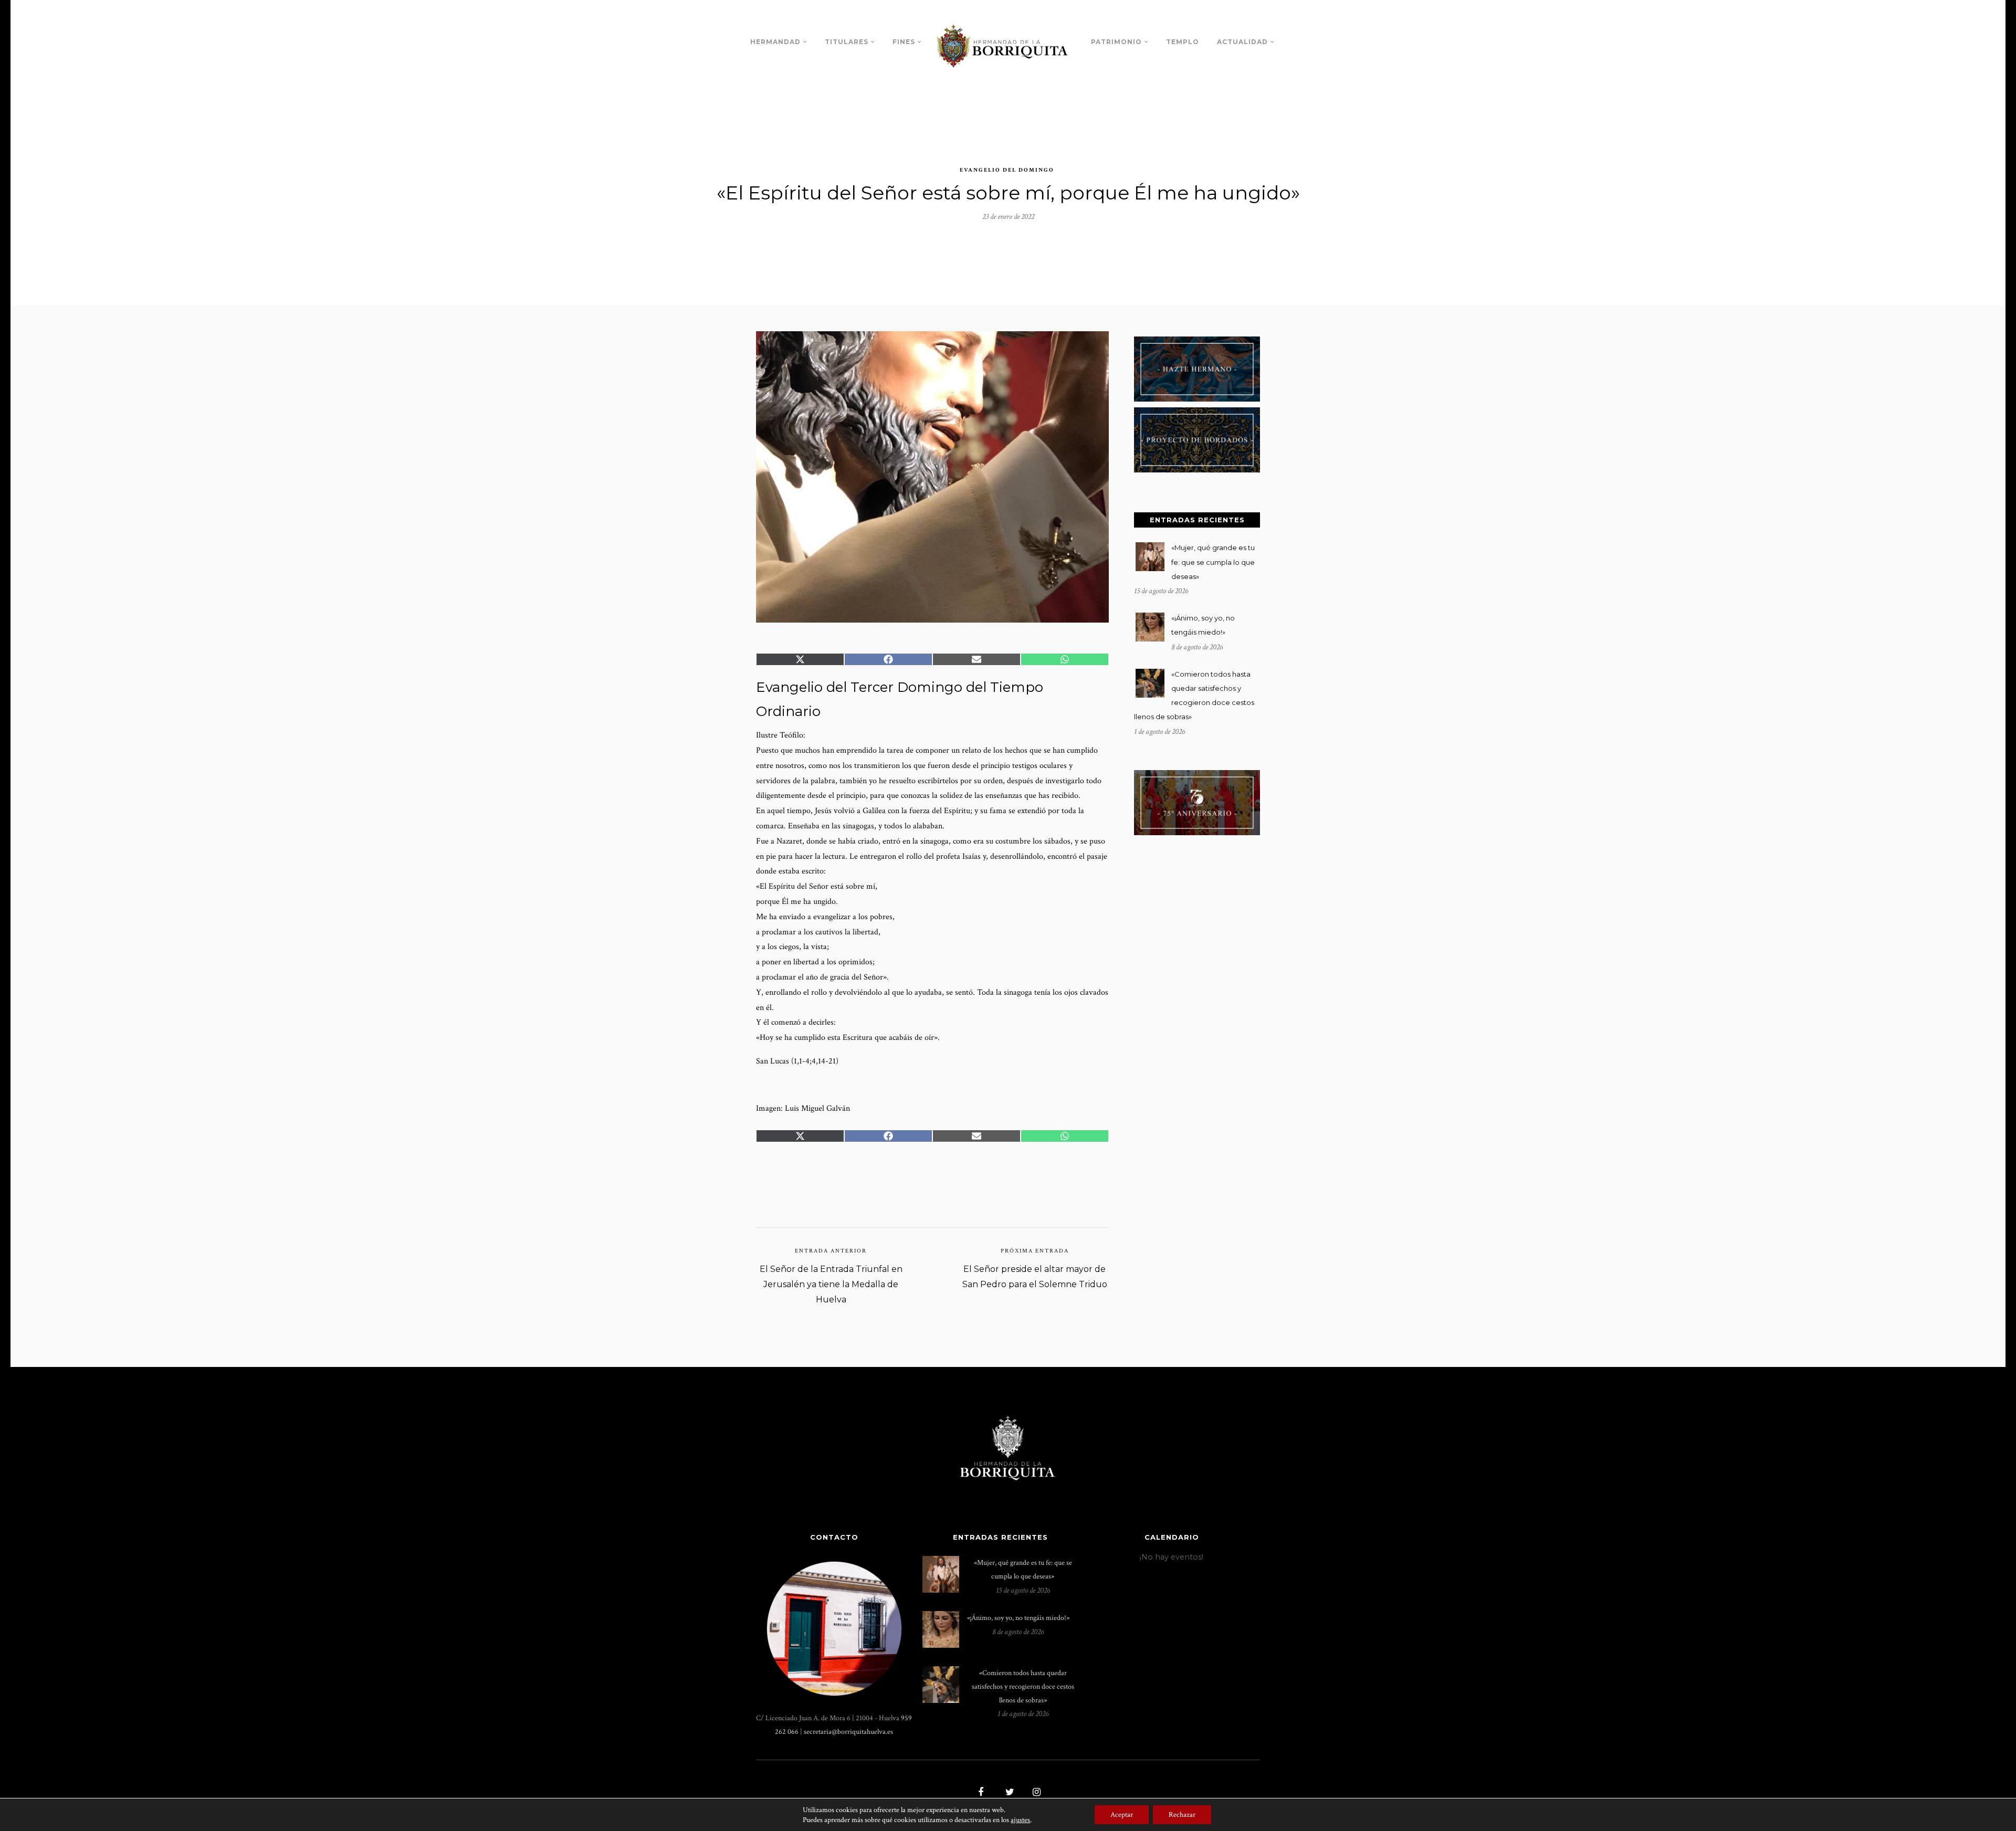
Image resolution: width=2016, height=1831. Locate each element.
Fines (904, 42)
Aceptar (1122, 1815)
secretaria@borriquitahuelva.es (848, 1732)
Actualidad (1242, 42)
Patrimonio (1116, 42)
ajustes (1020, 1820)
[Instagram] (1035, 1793)
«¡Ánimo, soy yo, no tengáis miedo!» (1018, 1618)
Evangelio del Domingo (1007, 170)
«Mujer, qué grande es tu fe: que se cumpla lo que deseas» (1213, 562)
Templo (1183, 42)
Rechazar (1182, 1815)
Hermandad (775, 42)
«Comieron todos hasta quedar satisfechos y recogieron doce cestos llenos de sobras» (1023, 1686)
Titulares (847, 42)
